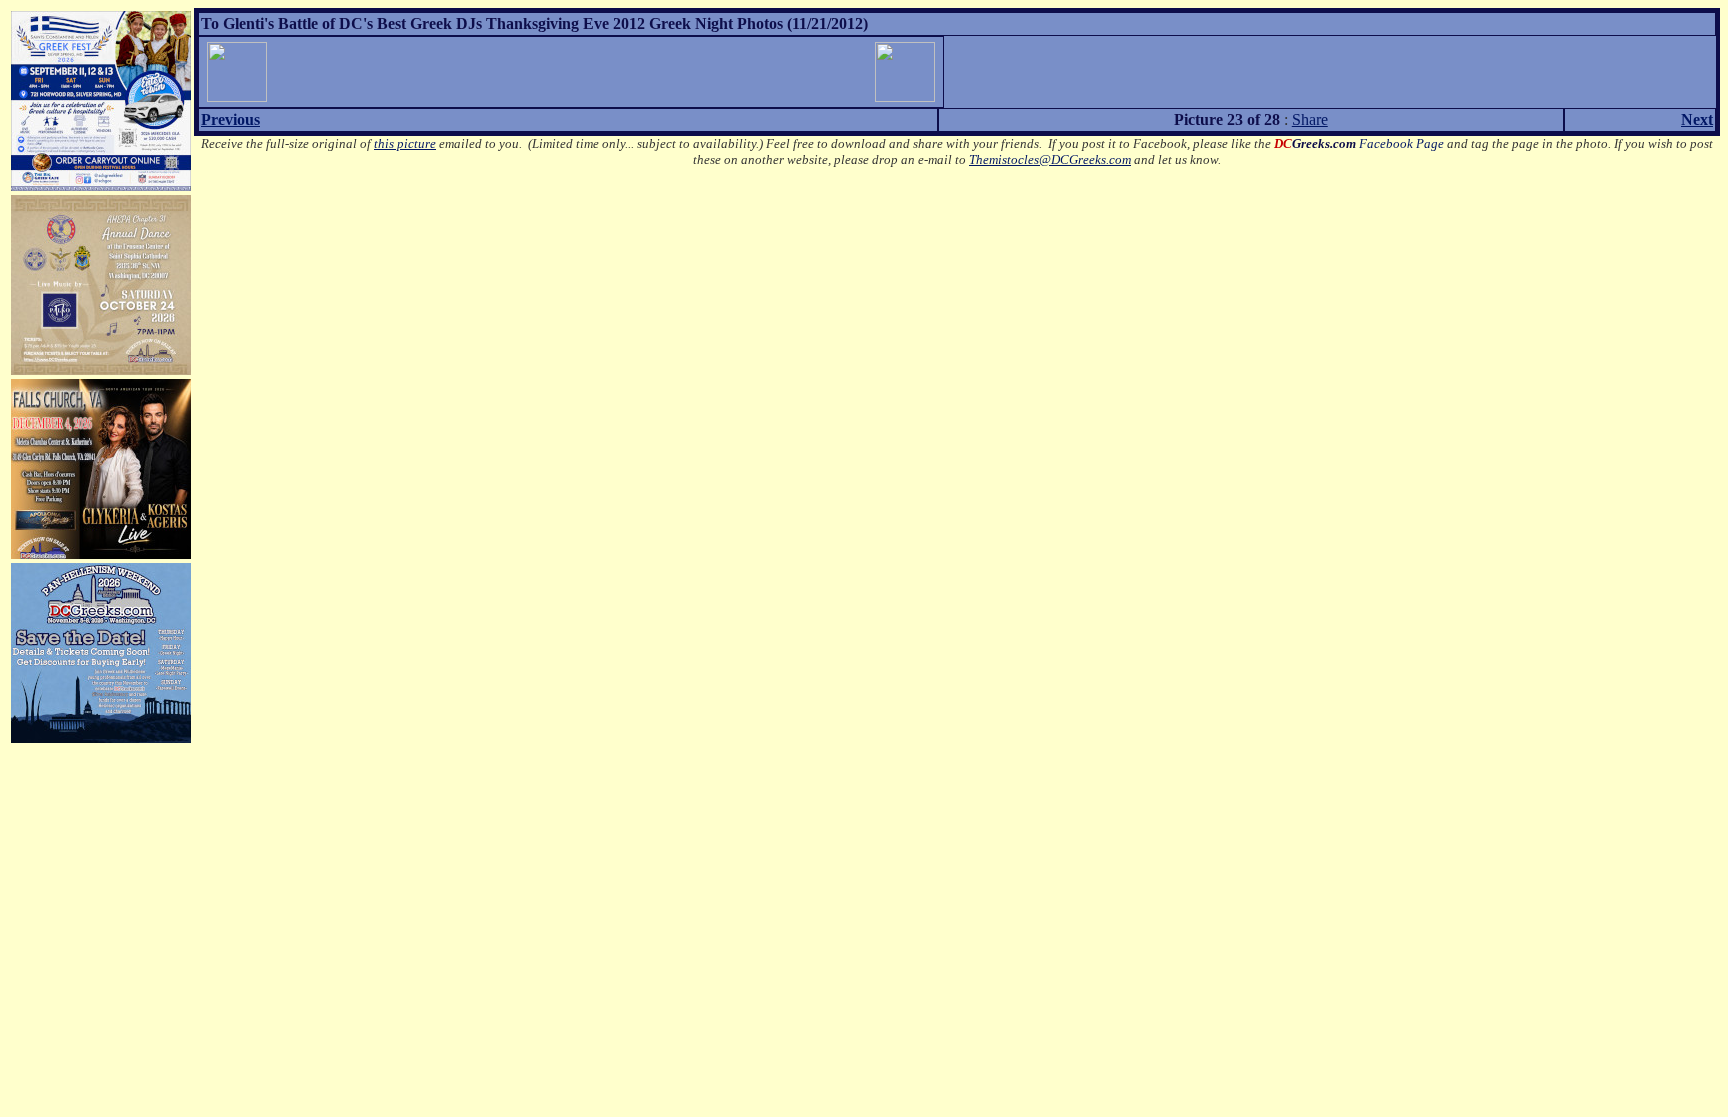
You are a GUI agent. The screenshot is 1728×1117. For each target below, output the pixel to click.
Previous (230, 119)
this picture (405, 143)
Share (1310, 119)
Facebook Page (1359, 143)
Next (1697, 119)
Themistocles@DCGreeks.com (1050, 159)
